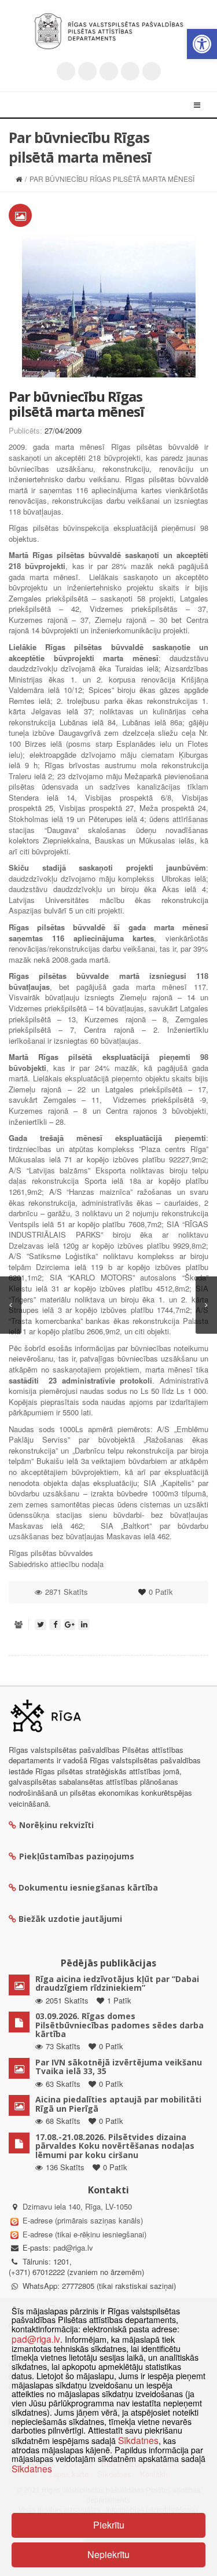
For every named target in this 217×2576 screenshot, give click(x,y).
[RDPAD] (109, 31)
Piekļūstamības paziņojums (77, 1856)
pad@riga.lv (73, 2247)
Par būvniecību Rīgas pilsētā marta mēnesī (76, 404)
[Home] (19, 179)
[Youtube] (109, 71)
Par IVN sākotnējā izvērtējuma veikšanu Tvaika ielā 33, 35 (119, 2067)
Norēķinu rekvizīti (56, 1825)
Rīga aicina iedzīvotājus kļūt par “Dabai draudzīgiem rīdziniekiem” (117, 1983)
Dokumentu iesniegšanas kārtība (88, 1887)
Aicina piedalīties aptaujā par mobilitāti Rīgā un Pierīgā (118, 2104)
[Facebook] (87, 71)
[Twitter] (66, 71)
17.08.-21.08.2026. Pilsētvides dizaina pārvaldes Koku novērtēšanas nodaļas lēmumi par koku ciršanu (115, 2146)
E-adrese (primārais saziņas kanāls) (83, 2220)
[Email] (152, 71)
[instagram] (130, 71)
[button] (202, 44)
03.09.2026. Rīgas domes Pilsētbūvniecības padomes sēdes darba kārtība (119, 2025)
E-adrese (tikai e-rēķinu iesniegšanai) (83, 2234)
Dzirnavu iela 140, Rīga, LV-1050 (77, 2206)
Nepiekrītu (108, 2554)
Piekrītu (109, 2525)
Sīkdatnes (138, 2440)
